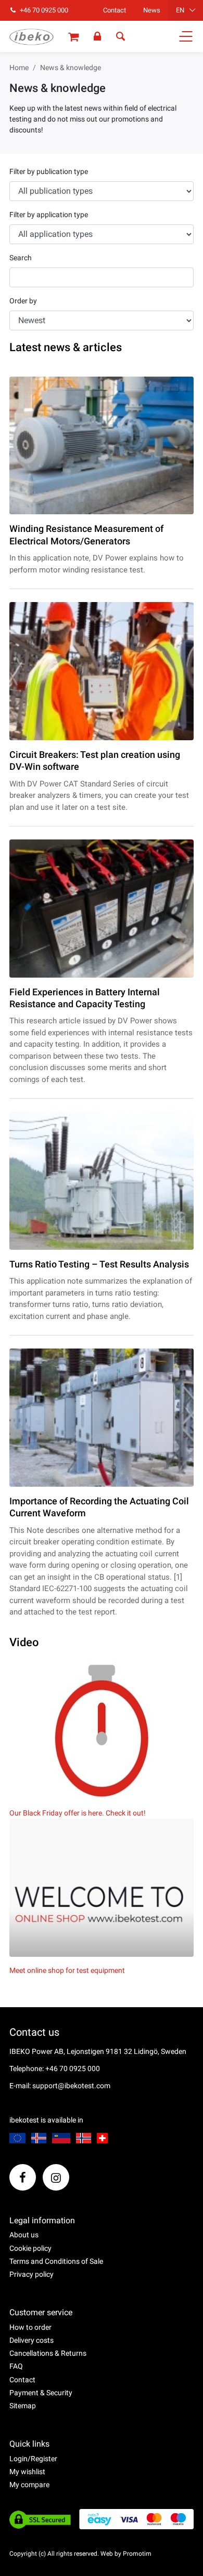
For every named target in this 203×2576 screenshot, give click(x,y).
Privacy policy (31, 2274)
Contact (115, 10)
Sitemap (23, 2406)
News (152, 10)
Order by (23, 301)
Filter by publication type (49, 171)
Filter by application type (49, 215)
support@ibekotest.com (71, 2086)
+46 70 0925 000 (43, 10)
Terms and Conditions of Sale (56, 2261)
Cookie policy (30, 2248)
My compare (29, 2485)
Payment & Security (41, 2393)
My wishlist (27, 2472)
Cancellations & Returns (48, 2353)
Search (21, 258)
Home (19, 68)
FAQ (16, 2366)
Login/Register (33, 2459)
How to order (30, 2327)
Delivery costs (31, 2340)
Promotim (137, 2554)
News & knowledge (71, 68)
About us (24, 2235)
